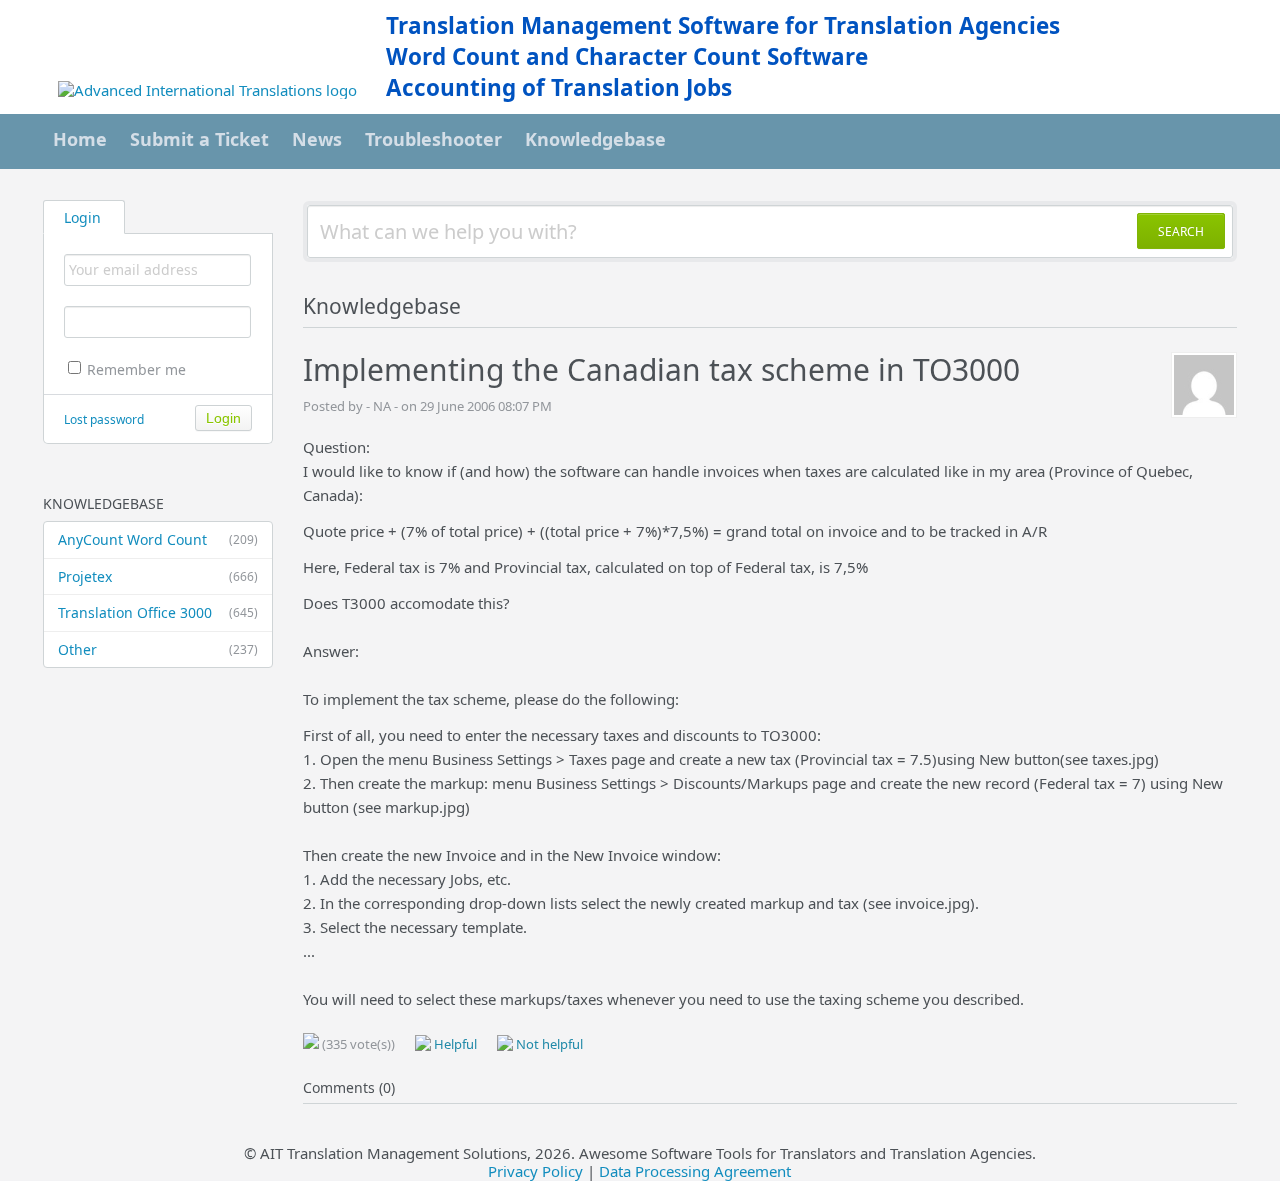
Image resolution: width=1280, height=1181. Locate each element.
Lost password (104, 419)
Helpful (454, 1044)
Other (158, 649)
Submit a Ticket (199, 139)
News (317, 139)
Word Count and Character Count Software (627, 56)
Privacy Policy (535, 1171)
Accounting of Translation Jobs (559, 87)
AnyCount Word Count (158, 539)
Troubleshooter (433, 139)
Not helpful (548, 1044)
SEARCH (1181, 231)
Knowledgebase (595, 139)
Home (80, 139)
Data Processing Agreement (695, 1171)
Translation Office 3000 (158, 612)
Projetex (158, 576)
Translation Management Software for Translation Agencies (723, 25)
